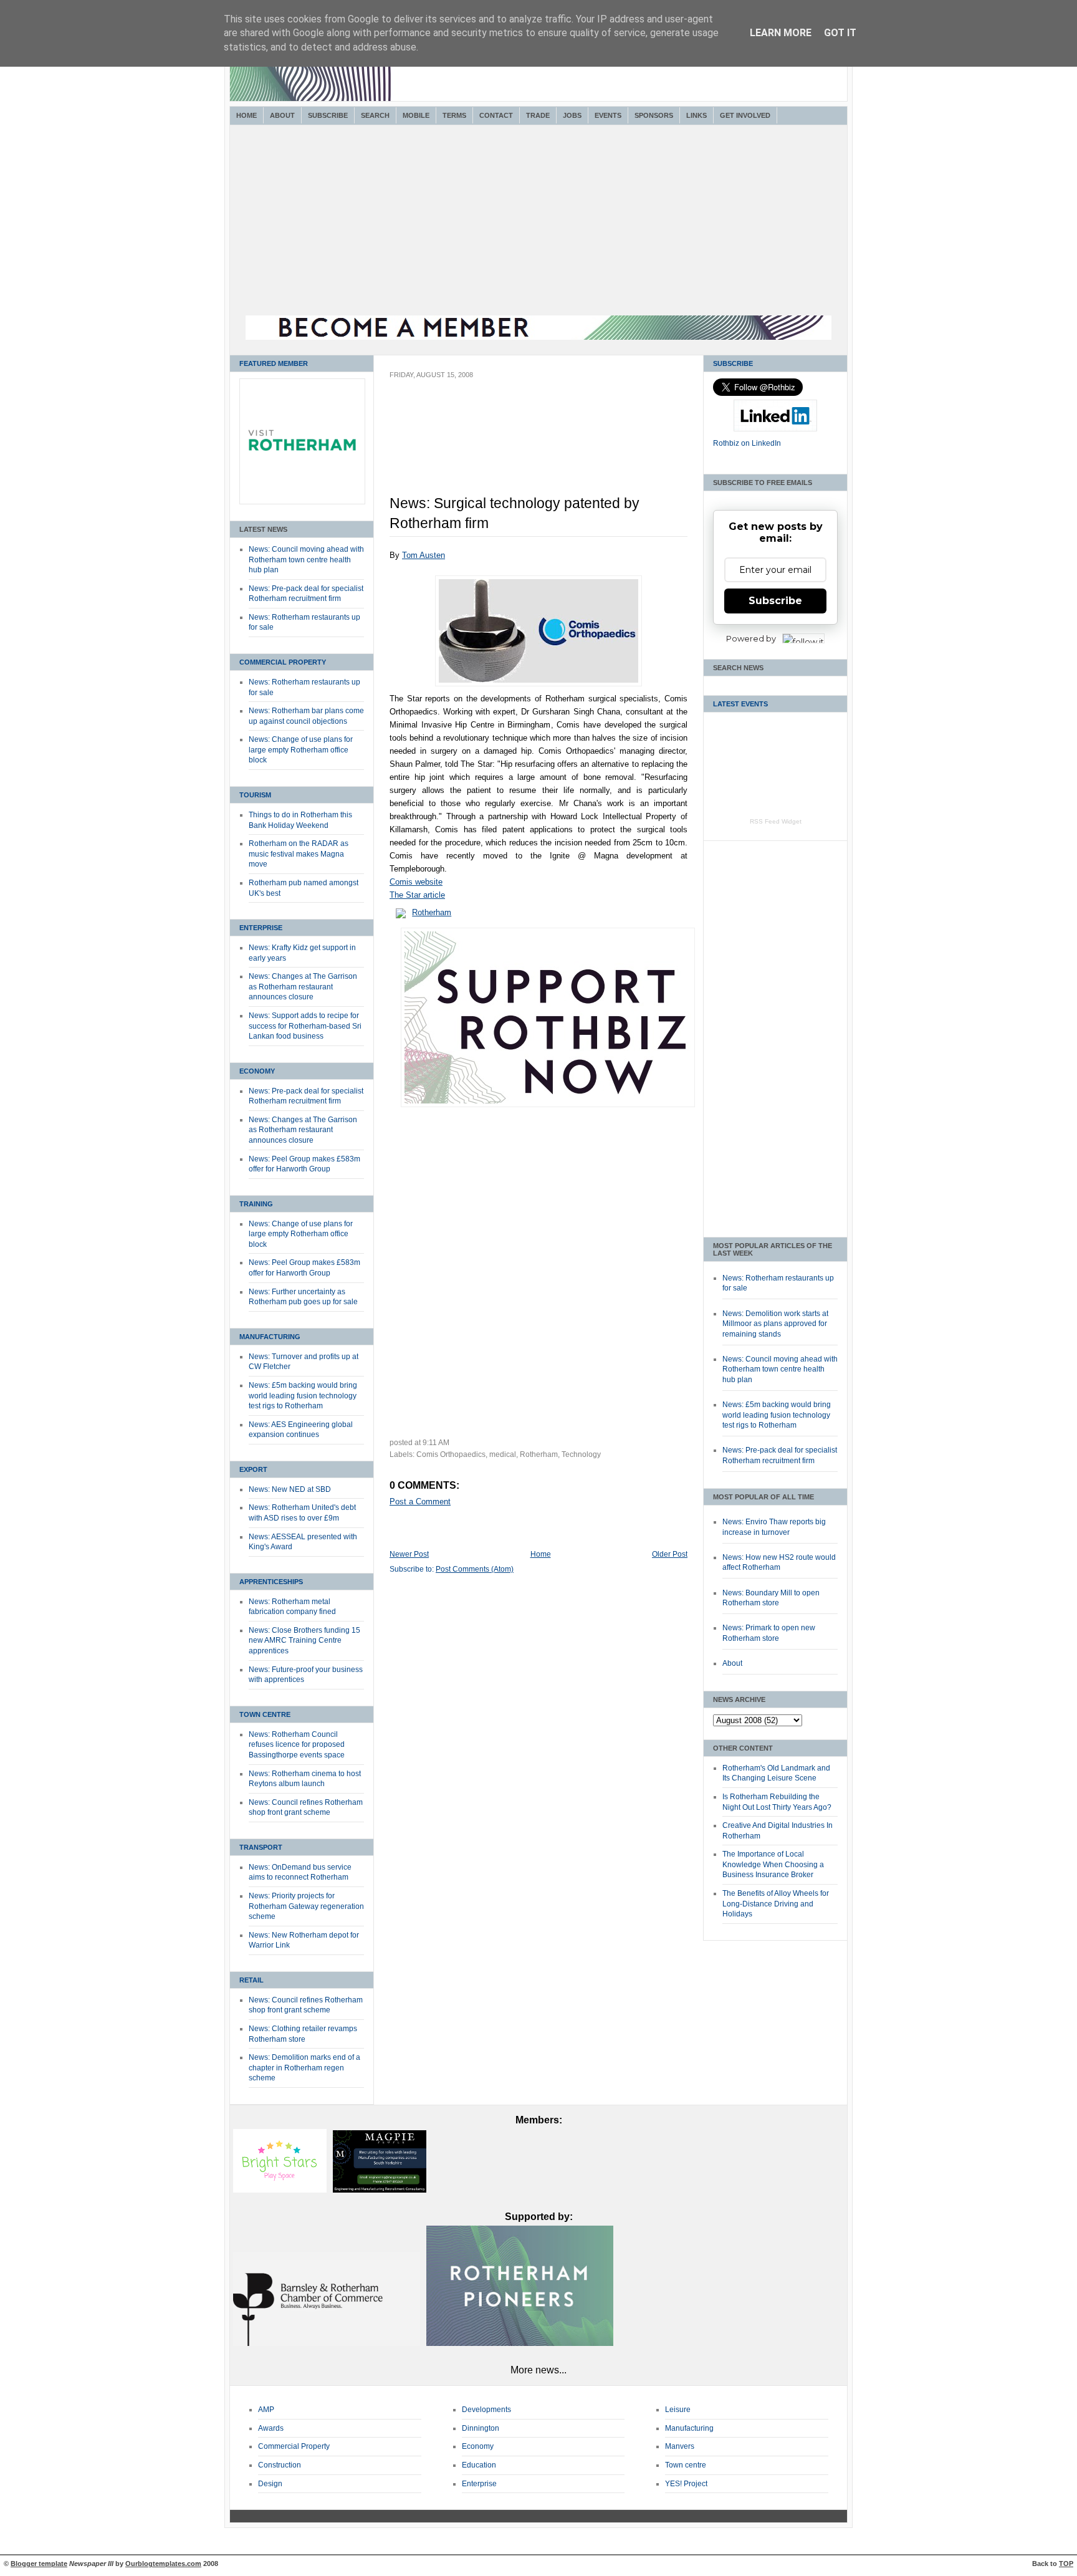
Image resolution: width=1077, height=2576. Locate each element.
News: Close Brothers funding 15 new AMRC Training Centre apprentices (304, 1641)
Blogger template (39, 2564)
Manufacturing (270, 1337)
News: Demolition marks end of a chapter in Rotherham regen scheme (304, 2068)
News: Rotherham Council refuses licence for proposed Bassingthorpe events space (297, 1745)
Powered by (751, 638)
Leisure (678, 2410)
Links (696, 115)
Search (375, 115)
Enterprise (261, 928)
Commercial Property (283, 662)
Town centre (686, 2465)
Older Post (670, 1554)
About (282, 115)
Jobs (572, 115)
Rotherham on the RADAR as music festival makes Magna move (299, 854)
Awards (271, 2428)
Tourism (255, 795)
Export (253, 1469)
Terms (454, 115)
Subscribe (328, 115)
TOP (1066, 2564)
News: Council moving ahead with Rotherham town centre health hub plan (306, 560)
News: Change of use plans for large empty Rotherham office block (301, 750)
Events (608, 115)
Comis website (416, 882)
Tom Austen (424, 555)
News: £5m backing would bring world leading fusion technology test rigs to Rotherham (303, 1396)
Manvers (680, 2446)
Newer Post (409, 1554)
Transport (261, 1847)
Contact (496, 115)
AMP (266, 2410)
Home (247, 115)
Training (256, 1204)
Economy (257, 1071)
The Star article (417, 895)
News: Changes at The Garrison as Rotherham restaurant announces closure (303, 987)
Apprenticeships (271, 1582)
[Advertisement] (538, 222)
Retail (251, 1980)
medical (503, 1454)
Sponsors (654, 115)
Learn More (781, 33)
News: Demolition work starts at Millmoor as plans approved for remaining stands (775, 1324)
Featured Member (274, 363)
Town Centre (265, 1714)
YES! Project (686, 2484)
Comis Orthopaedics (451, 1454)
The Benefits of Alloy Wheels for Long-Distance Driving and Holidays (776, 1904)
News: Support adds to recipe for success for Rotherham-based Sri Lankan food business (305, 1026)
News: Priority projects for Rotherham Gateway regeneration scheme (306, 1906)
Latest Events (740, 704)
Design (270, 2484)
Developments (486, 2410)
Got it (840, 33)
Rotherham (432, 912)
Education (479, 2465)
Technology (581, 1454)
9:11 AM (436, 1443)
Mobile (416, 115)
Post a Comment (420, 1502)
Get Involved (745, 115)
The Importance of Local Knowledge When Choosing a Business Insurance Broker (773, 1864)
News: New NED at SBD (290, 1489)
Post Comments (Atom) (475, 1569)
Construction (280, 2465)
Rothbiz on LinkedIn (747, 443)
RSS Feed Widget (776, 821)
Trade (538, 115)
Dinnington (481, 2428)
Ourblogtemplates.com (163, 2564)
